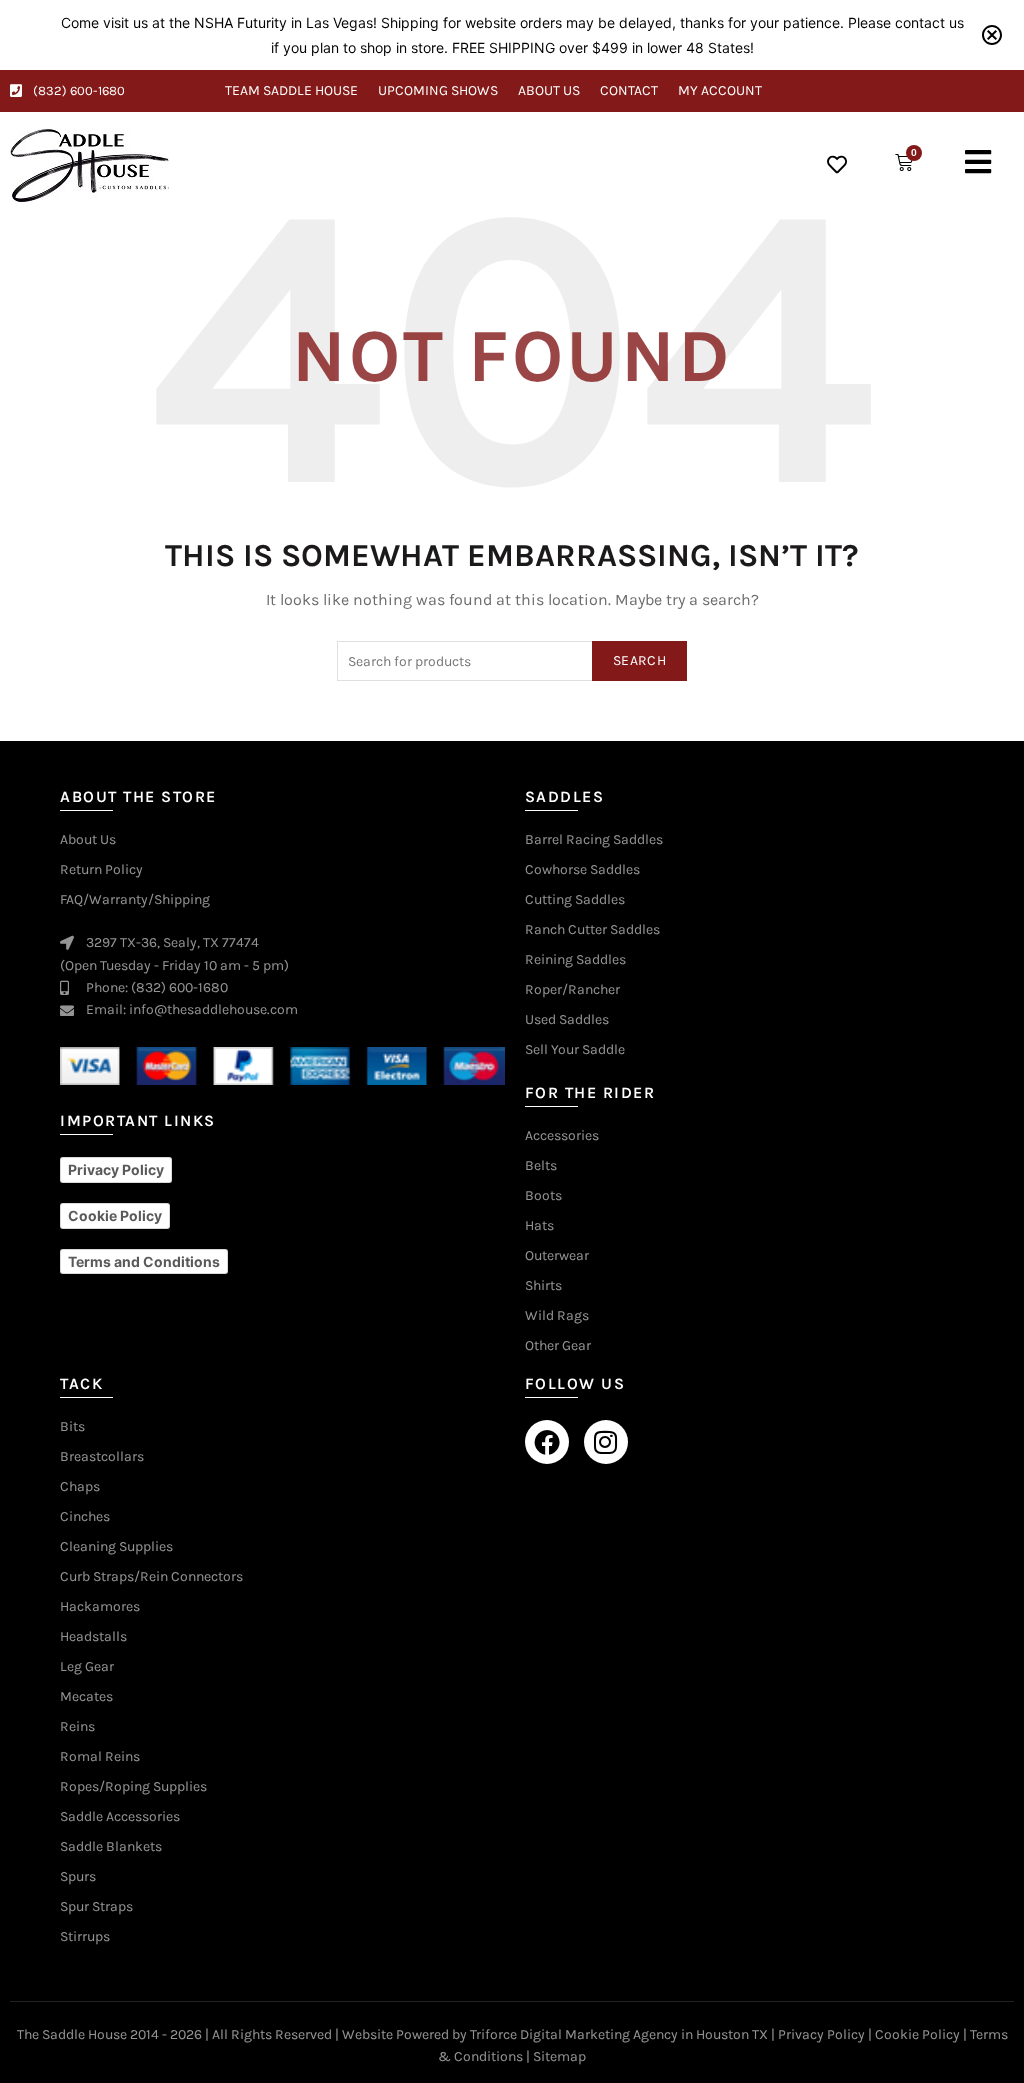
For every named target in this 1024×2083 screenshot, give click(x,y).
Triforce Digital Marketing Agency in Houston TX (619, 2034)
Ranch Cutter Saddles (592, 930)
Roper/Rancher (572, 990)
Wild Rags (557, 1316)
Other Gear (558, 1346)
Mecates (86, 1697)
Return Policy (101, 870)
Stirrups (85, 1937)
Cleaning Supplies (116, 1547)
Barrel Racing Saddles (594, 840)
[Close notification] (992, 35)
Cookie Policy (917, 2034)
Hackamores (100, 1607)
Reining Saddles (575, 960)
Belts (541, 1166)
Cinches (85, 1517)
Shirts (543, 1286)
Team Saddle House (291, 90)
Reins (77, 1727)
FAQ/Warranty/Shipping (135, 900)
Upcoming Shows (438, 90)
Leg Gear (87, 1667)
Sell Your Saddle (575, 1050)
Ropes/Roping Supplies (133, 1787)
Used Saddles (567, 1020)
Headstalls (93, 1637)
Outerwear (557, 1256)
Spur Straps (96, 1907)
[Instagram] (606, 1442)
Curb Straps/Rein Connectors (151, 1577)
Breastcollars (102, 1457)
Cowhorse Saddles (582, 870)
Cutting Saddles (575, 900)
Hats (539, 1226)
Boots (543, 1196)
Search (639, 660)
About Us (549, 90)
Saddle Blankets (111, 1847)
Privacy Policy (821, 2034)
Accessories (562, 1136)
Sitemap (559, 2056)
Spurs (78, 1877)
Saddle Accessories (120, 1817)
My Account (720, 90)
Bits (72, 1427)
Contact (629, 90)
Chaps (80, 1487)
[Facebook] (547, 1442)
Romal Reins (100, 1757)
